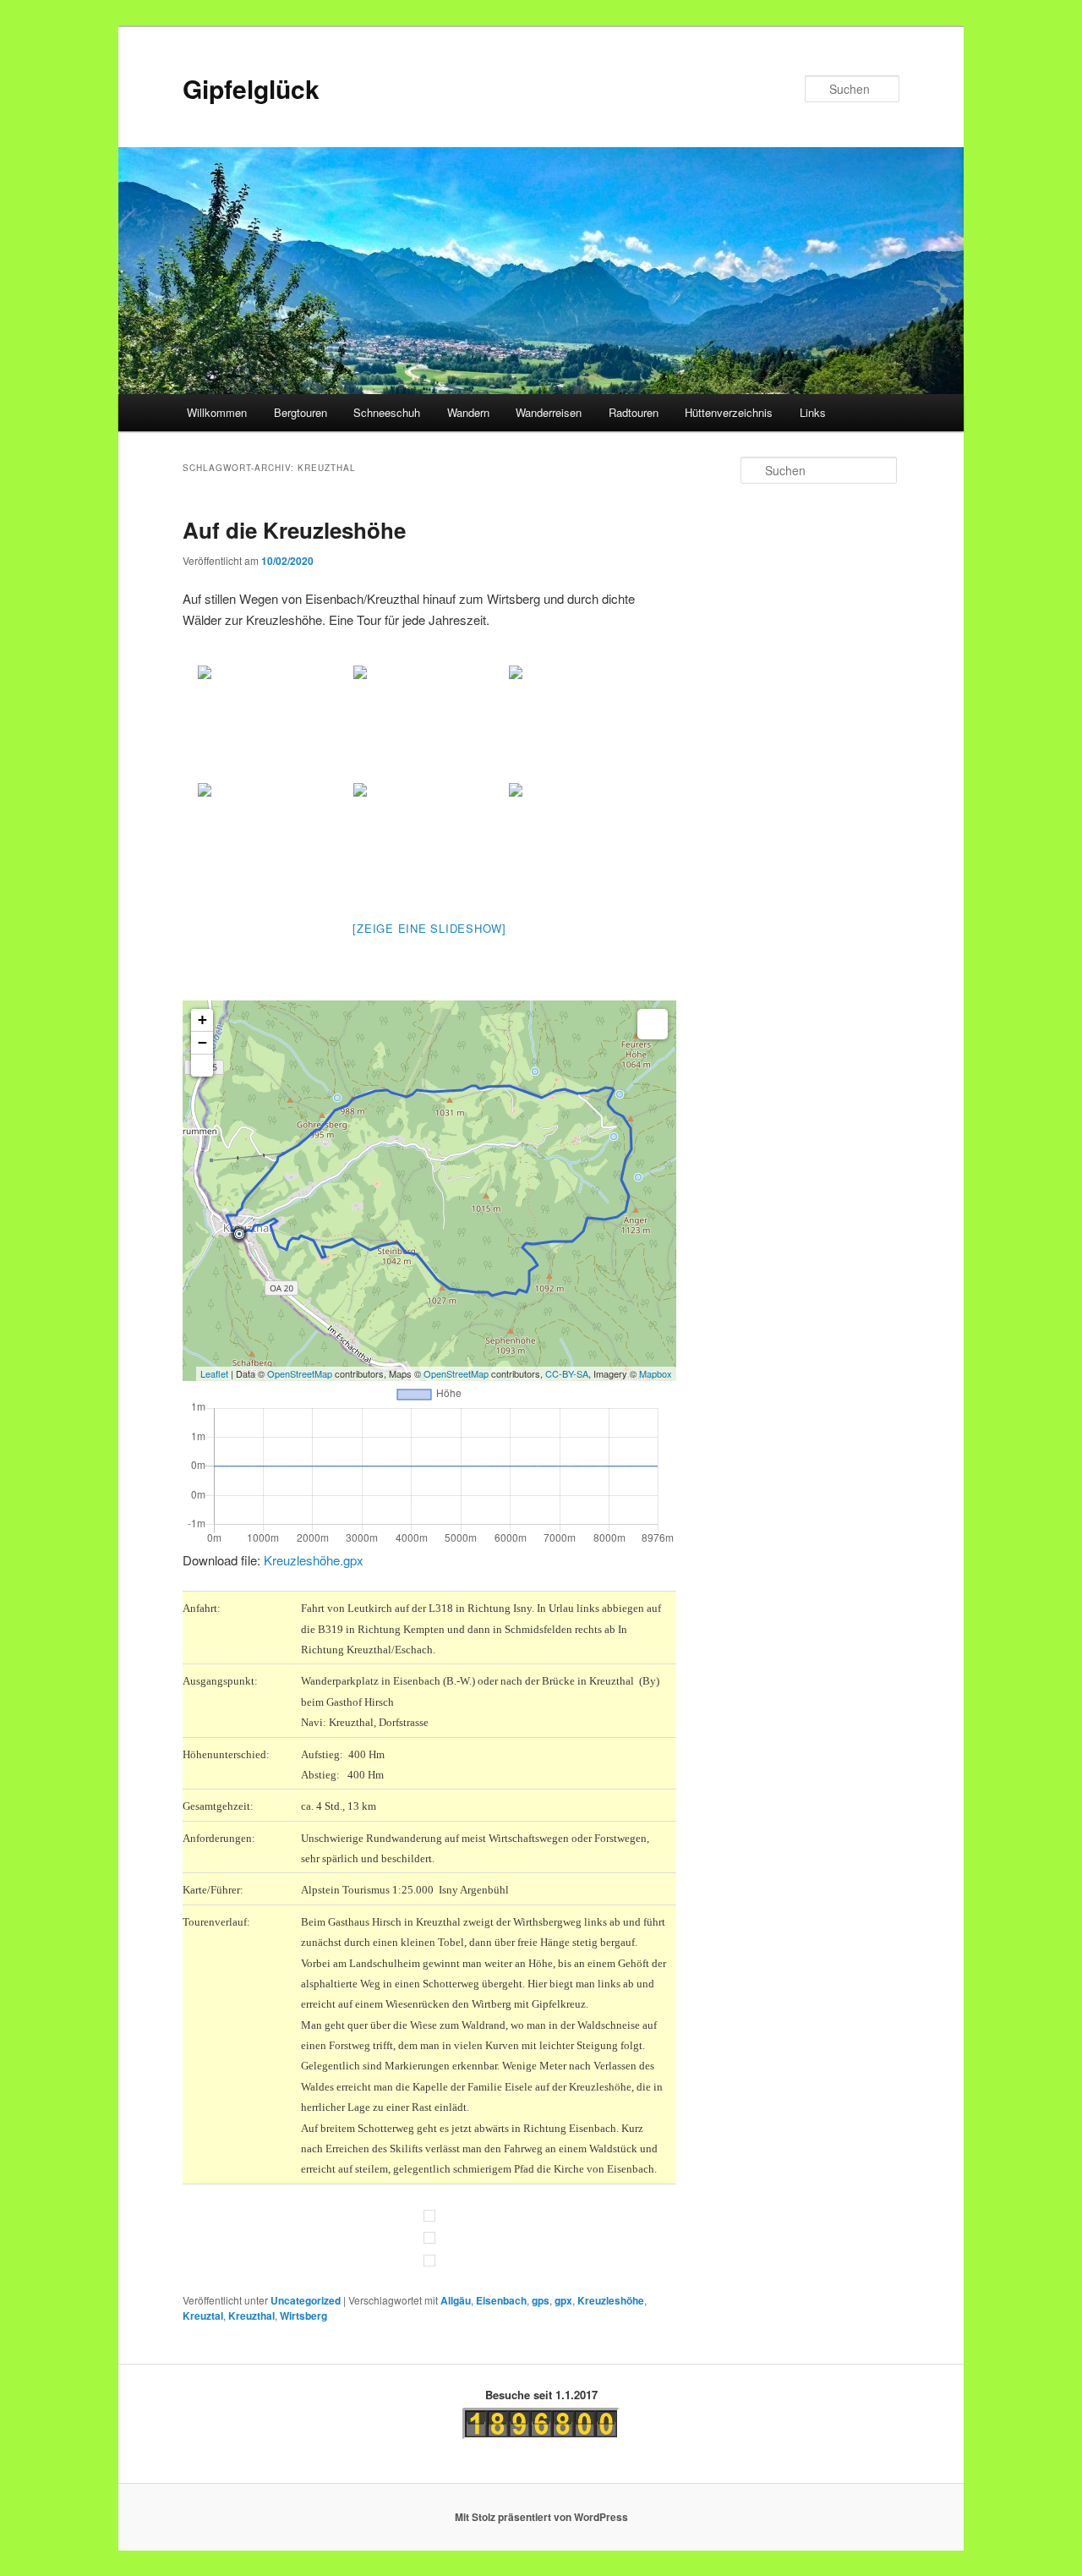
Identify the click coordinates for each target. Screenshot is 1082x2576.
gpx (563, 2300)
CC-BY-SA (567, 1373)
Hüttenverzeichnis (729, 412)
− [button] (202, 1042)
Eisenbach (501, 2300)
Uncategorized (306, 2300)
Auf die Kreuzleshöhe (294, 530)
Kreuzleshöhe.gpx (314, 1560)
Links (813, 412)
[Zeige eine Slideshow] (429, 928)
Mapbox (656, 1373)
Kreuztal (203, 2316)
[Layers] (653, 1024)
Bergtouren (301, 412)
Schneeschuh (387, 412)
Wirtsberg (303, 2316)
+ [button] (202, 1019)
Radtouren (634, 412)
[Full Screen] (202, 1066)
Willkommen (217, 412)
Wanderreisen (549, 412)
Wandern (468, 412)
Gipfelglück (251, 88)
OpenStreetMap (300, 1373)
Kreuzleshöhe (611, 2300)
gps (541, 2300)
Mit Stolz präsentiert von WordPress (541, 2517)
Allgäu (456, 2300)
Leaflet (214, 1373)
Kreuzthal (251, 2316)
